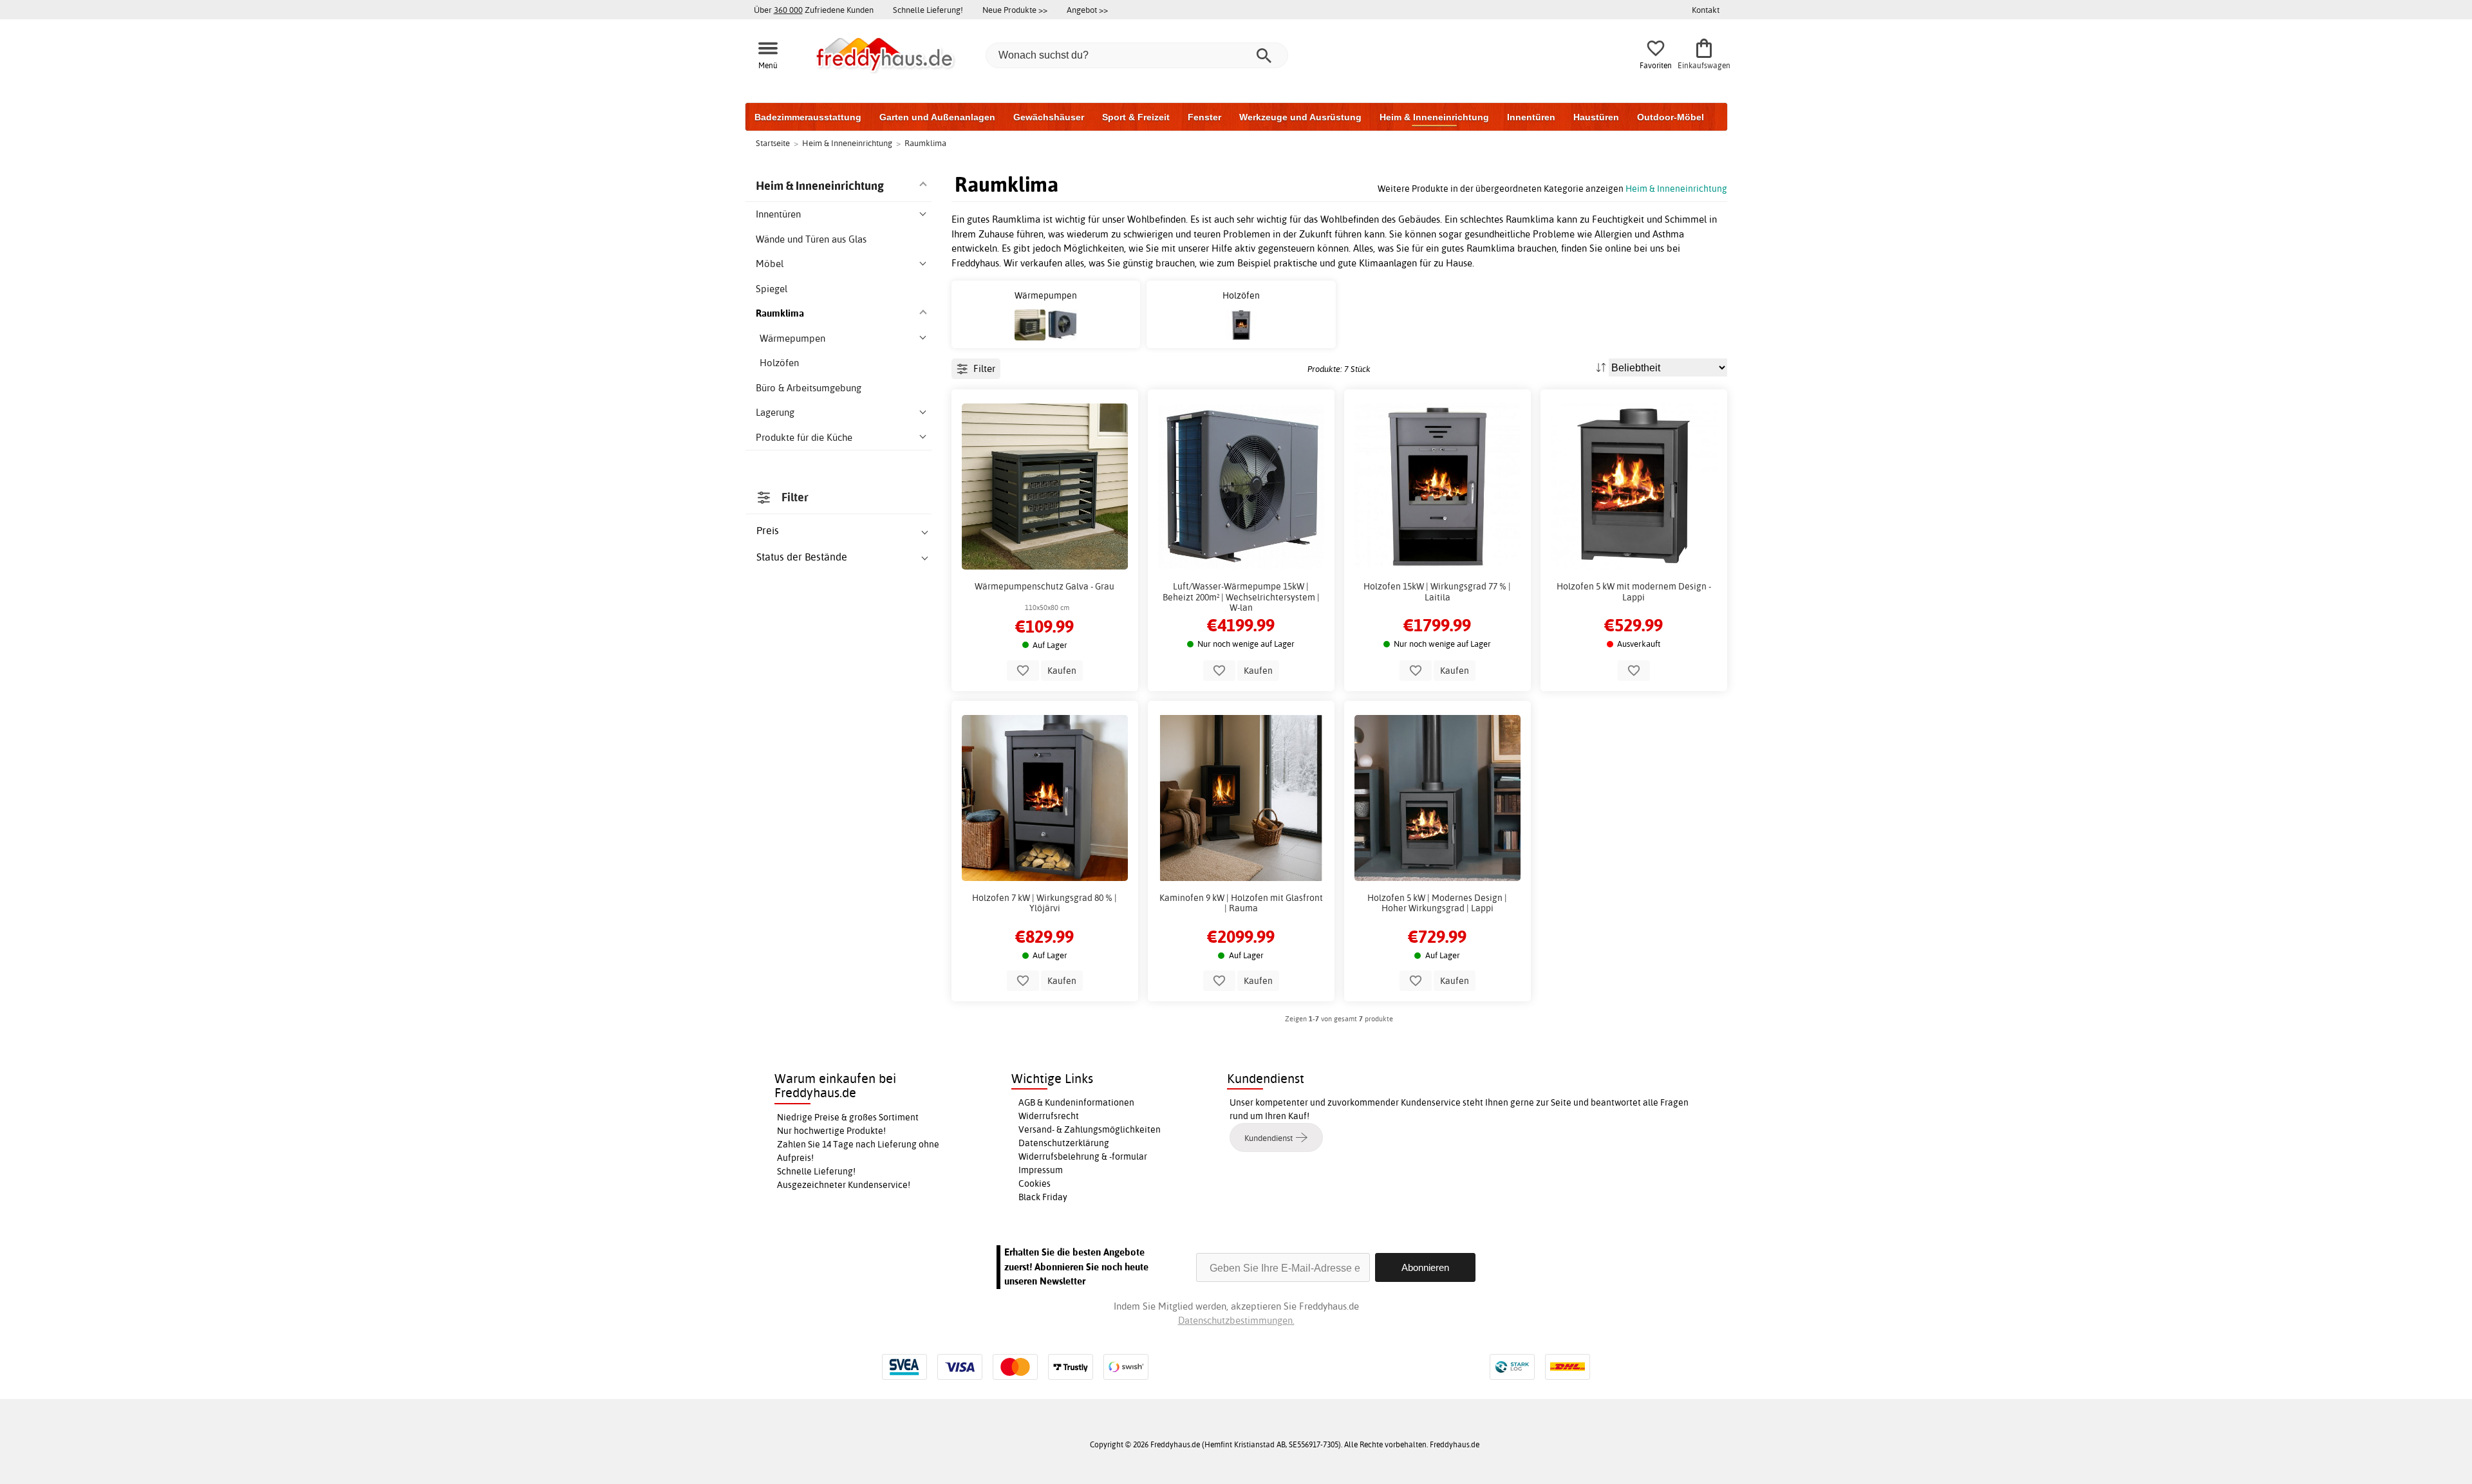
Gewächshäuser (1049, 117)
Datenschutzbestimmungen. (1236, 1320)
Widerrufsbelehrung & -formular (1083, 1156)
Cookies (1035, 1183)
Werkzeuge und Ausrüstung (1300, 117)
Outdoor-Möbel (1671, 117)
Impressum (1041, 1170)
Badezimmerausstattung (808, 117)
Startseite (773, 143)
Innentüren (1531, 117)
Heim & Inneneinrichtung (1434, 117)
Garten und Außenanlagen (937, 117)
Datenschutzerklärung (1064, 1143)
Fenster (1204, 117)
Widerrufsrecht (1049, 1116)
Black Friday (1043, 1197)
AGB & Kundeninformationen (1076, 1102)
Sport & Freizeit (1136, 117)
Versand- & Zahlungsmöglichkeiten (1090, 1129)
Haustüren (1596, 117)
